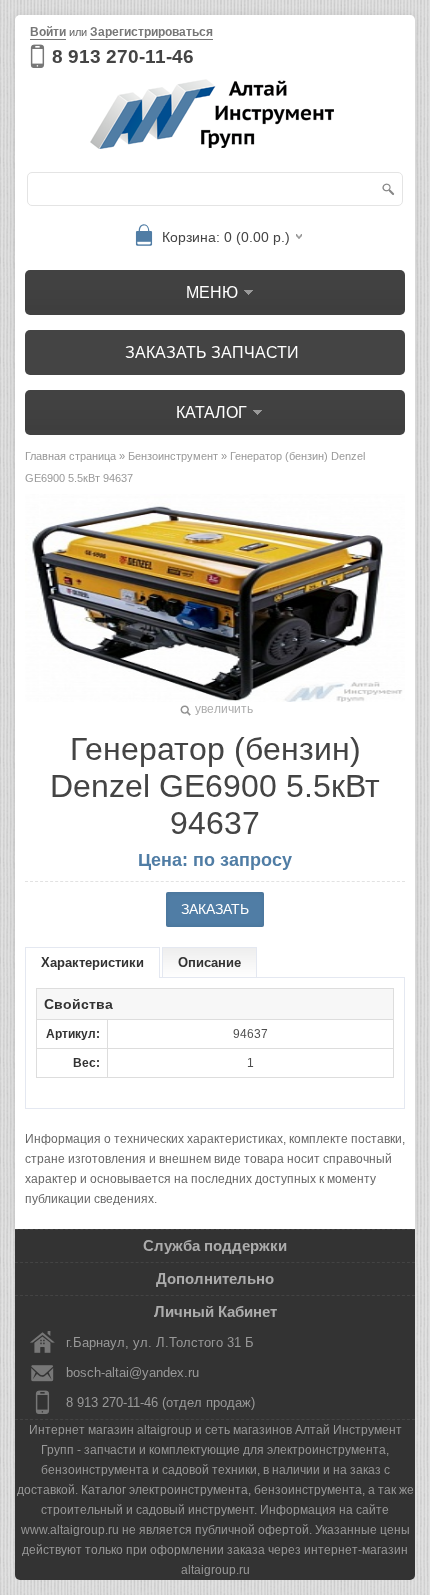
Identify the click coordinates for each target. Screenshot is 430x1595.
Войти (48, 32)
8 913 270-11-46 (123, 56)
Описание (209, 962)
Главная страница (70, 456)
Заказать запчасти (212, 352)
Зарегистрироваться (151, 32)
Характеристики (92, 962)
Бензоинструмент (173, 456)
